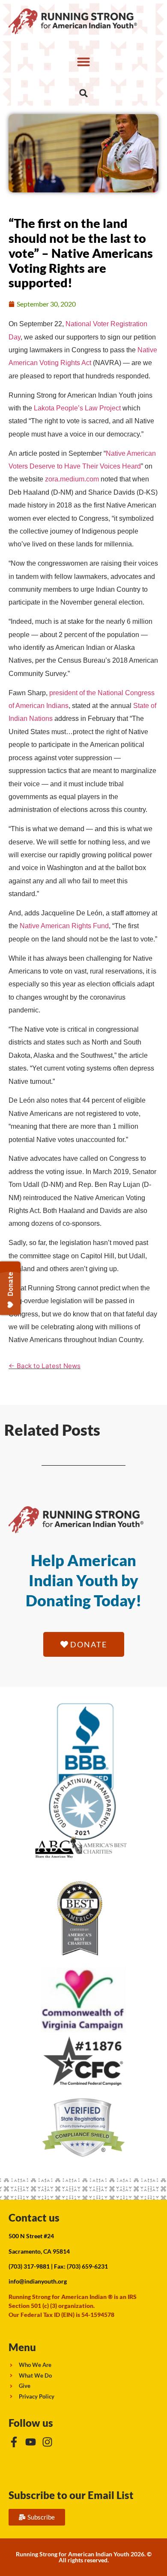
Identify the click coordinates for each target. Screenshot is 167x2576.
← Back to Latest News (45, 1366)
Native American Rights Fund (64, 926)
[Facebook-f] (14, 2442)
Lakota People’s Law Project (77, 408)
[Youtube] (31, 2442)
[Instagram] (47, 2442)
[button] (83, 62)
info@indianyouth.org (38, 2281)
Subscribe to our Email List (71, 2495)
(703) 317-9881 (29, 2266)
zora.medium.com (72, 479)
